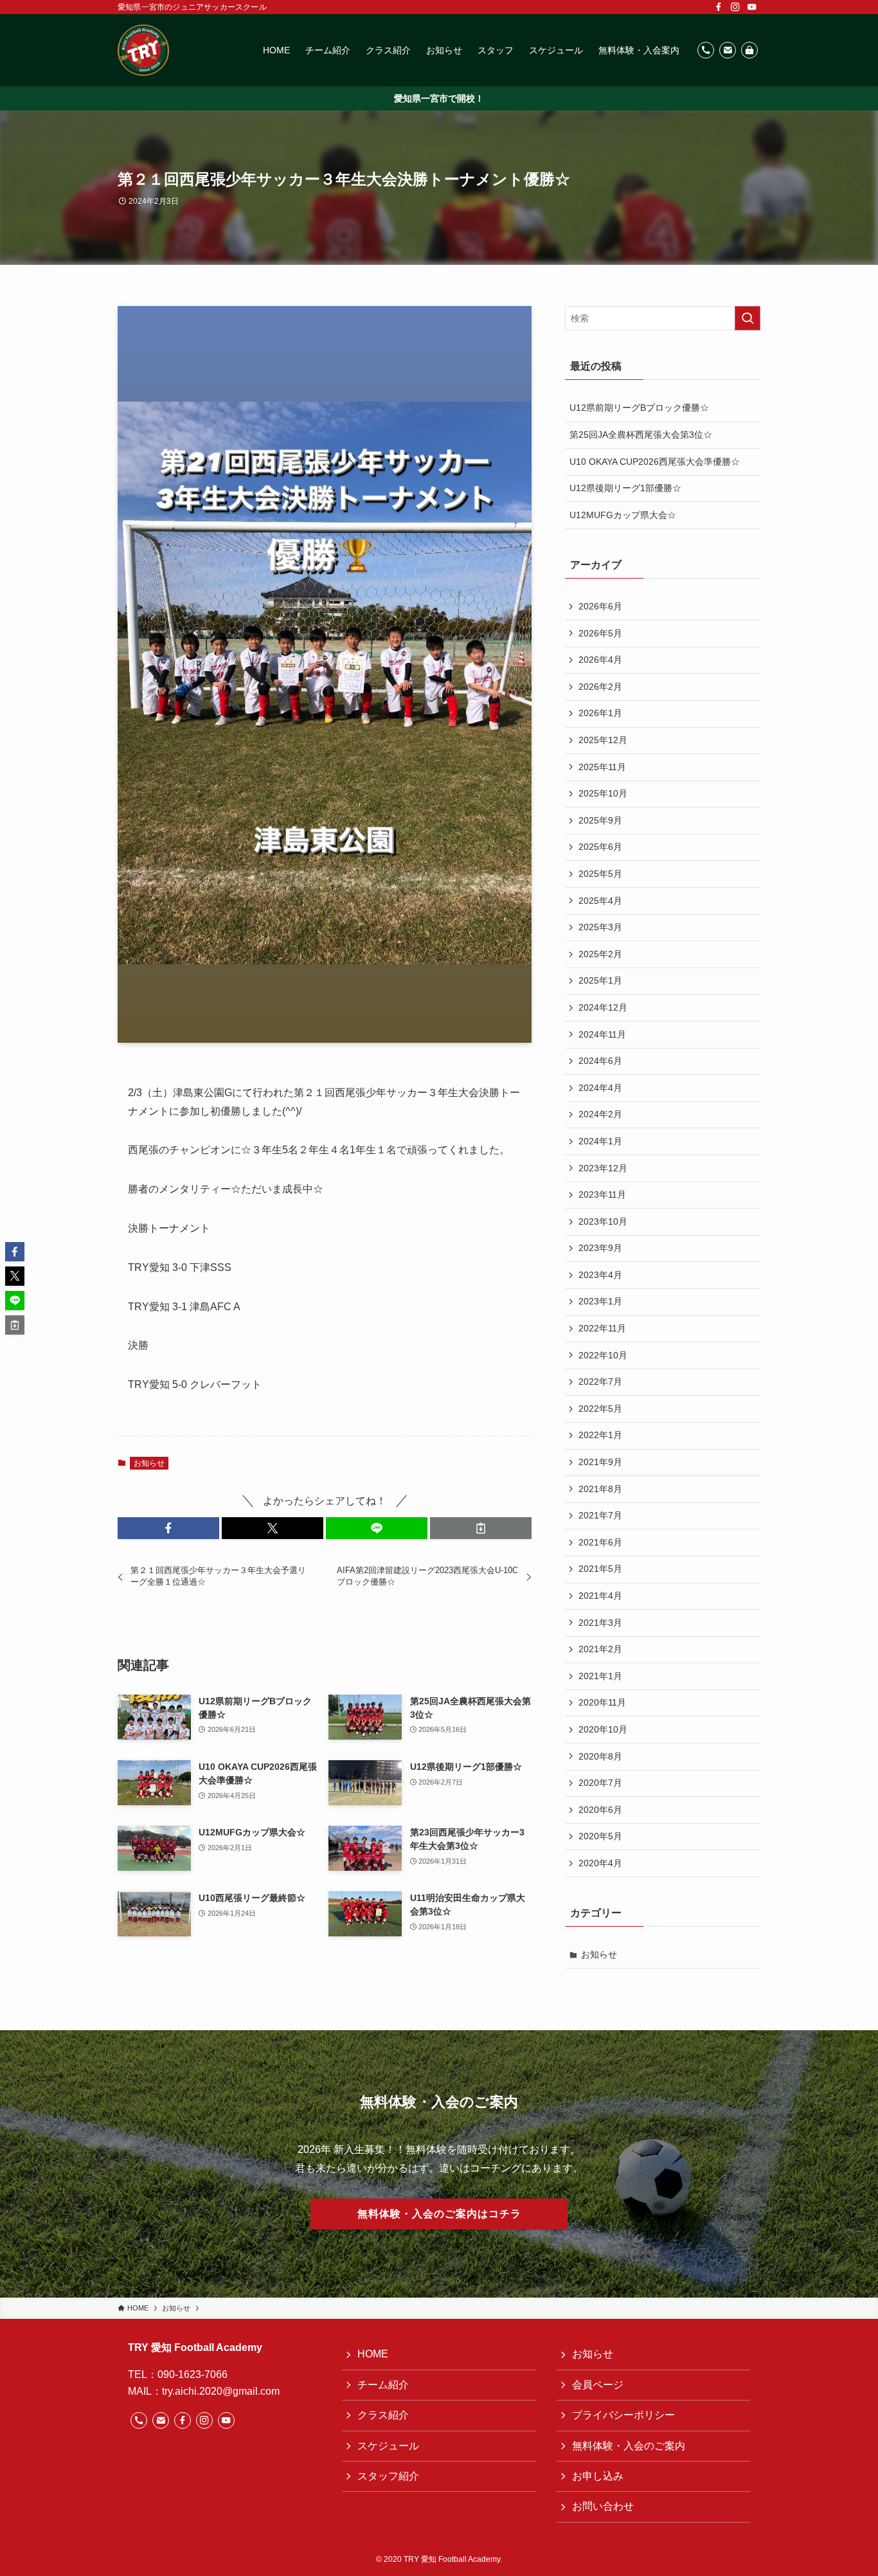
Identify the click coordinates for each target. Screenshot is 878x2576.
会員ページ (598, 2385)
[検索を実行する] (748, 318)
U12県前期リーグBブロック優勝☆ (639, 408)
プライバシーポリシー (623, 2415)
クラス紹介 (383, 2415)
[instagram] (735, 7)
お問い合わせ (603, 2506)
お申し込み (598, 2476)
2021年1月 (600, 1676)
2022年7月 (600, 1382)
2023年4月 (600, 1275)
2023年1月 (600, 1301)
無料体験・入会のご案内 (629, 2446)
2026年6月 (600, 606)
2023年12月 (603, 1168)
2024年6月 (600, 1061)
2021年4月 (600, 1596)
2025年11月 (602, 767)
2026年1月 (600, 713)
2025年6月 (600, 847)
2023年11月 (602, 1194)
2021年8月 (600, 1489)
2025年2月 (600, 954)
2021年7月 (600, 1515)
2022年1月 (600, 1435)
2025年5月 (600, 874)
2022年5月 (600, 1409)
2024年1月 (600, 1141)
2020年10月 (603, 1729)
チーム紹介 (383, 2385)
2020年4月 (600, 1863)
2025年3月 (600, 927)
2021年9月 (600, 1462)
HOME (373, 2354)
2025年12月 (603, 740)
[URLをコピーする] (481, 1528)
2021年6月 (600, 1542)
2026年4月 (600, 660)
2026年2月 (600, 687)
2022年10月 (603, 1355)
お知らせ (149, 1463)
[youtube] (752, 7)
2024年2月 (600, 1114)
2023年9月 (600, 1248)
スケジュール (388, 2446)
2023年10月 (603, 1221)
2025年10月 (603, 793)
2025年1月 (600, 980)
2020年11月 (602, 1702)
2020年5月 (600, 1836)
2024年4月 (600, 1088)
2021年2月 (600, 1649)
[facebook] (719, 7)
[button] (168, 1528)
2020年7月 (600, 1783)
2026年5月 (600, 633)
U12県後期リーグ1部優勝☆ (625, 488)
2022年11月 (602, 1328)
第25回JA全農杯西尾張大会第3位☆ (641, 435)
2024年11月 (602, 1034)
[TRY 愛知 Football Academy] (143, 50)
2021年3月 (600, 1623)
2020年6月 (600, 1810)
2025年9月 (600, 820)
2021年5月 (600, 1569)
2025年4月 (600, 901)
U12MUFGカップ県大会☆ (623, 515)
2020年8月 (600, 1756)
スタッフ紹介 (388, 2476)
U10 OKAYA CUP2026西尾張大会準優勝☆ (655, 462)
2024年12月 (603, 1007)
